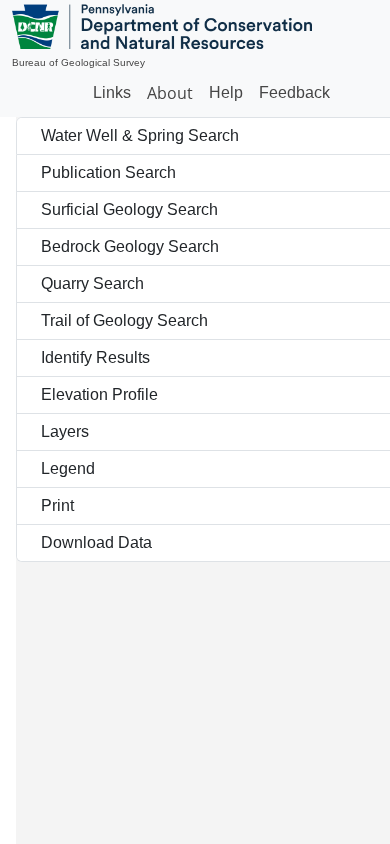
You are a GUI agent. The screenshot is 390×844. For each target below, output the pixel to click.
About (170, 93)
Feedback (294, 92)
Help (226, 92)
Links (112, 92)
